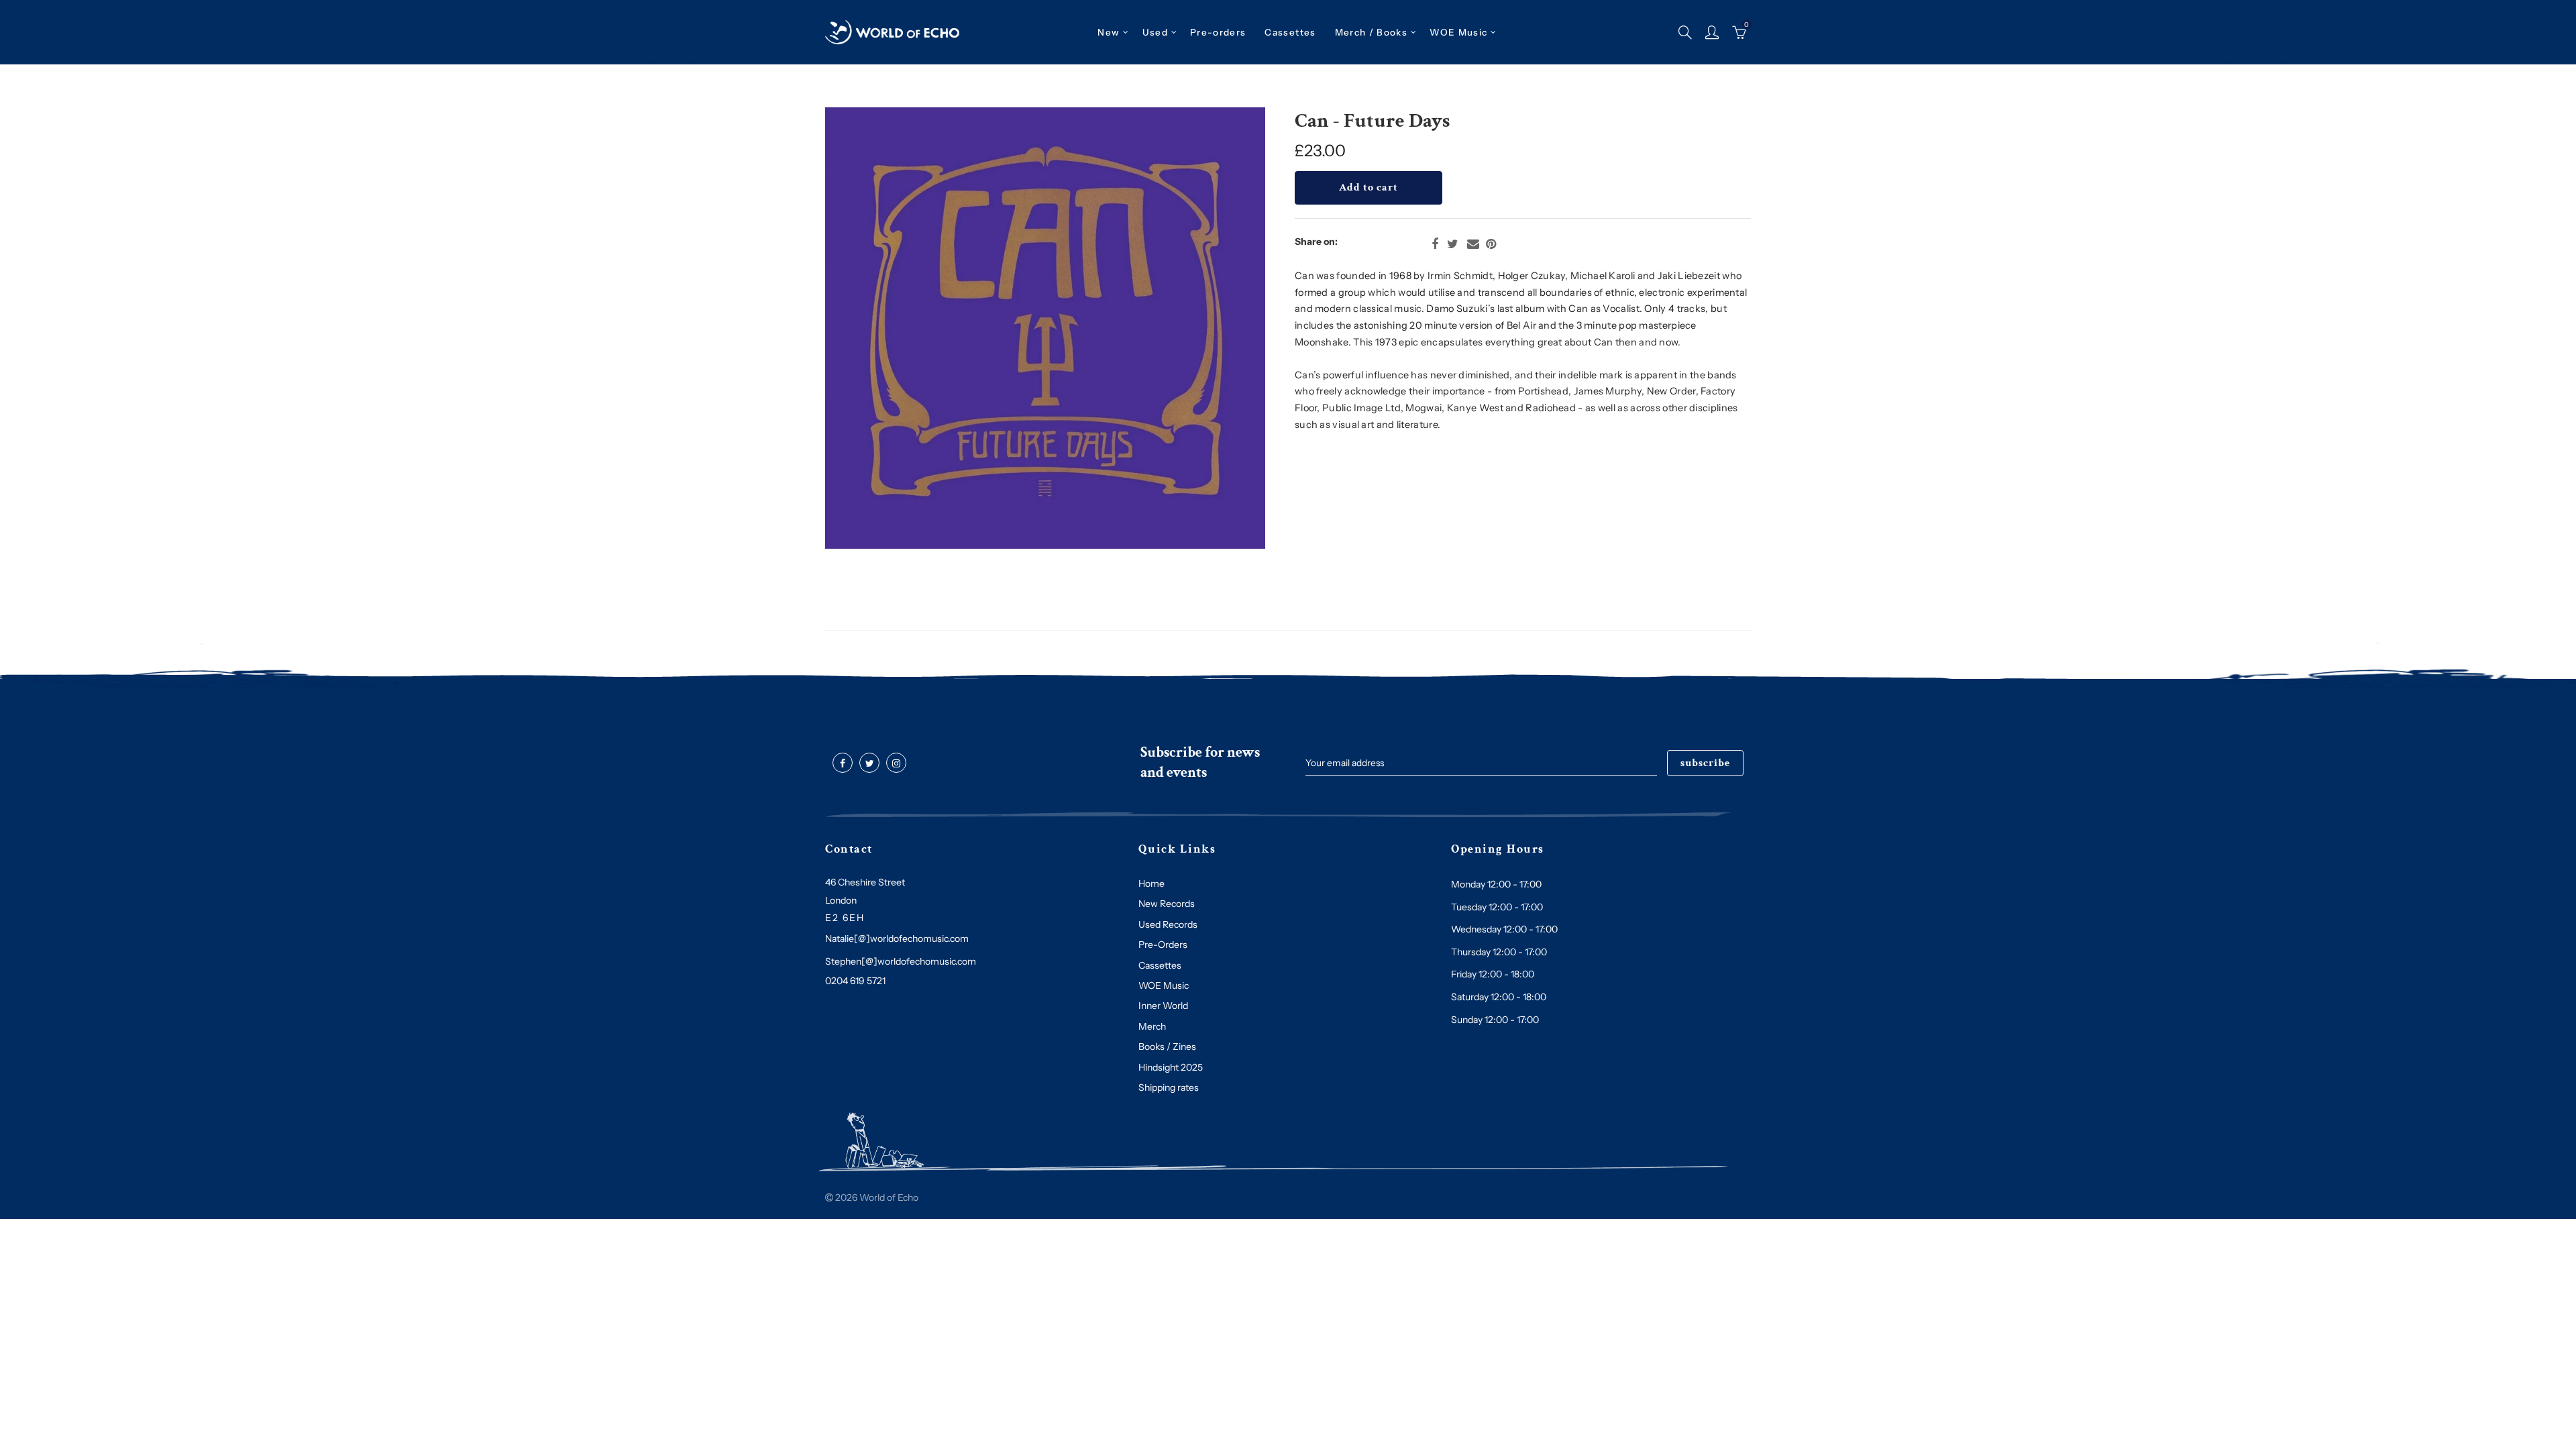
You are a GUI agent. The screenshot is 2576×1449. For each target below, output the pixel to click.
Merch (1152, 1026)
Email (1473, 244)
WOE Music (1458, 32)
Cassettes (1160, 965)
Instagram (896, 763)
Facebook (1435, 244)
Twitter (1453, 244)
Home (1151, 883)
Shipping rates (1169, 1087)
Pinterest (1491, 244)
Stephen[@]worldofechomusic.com (901, 961)
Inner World (1163, 1006)
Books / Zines (1167, 1046)
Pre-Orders (1163, 945)
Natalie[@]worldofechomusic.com (897, 938)
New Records (1167, 904)
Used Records (1168, 924)
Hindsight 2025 (1171, 1067)
